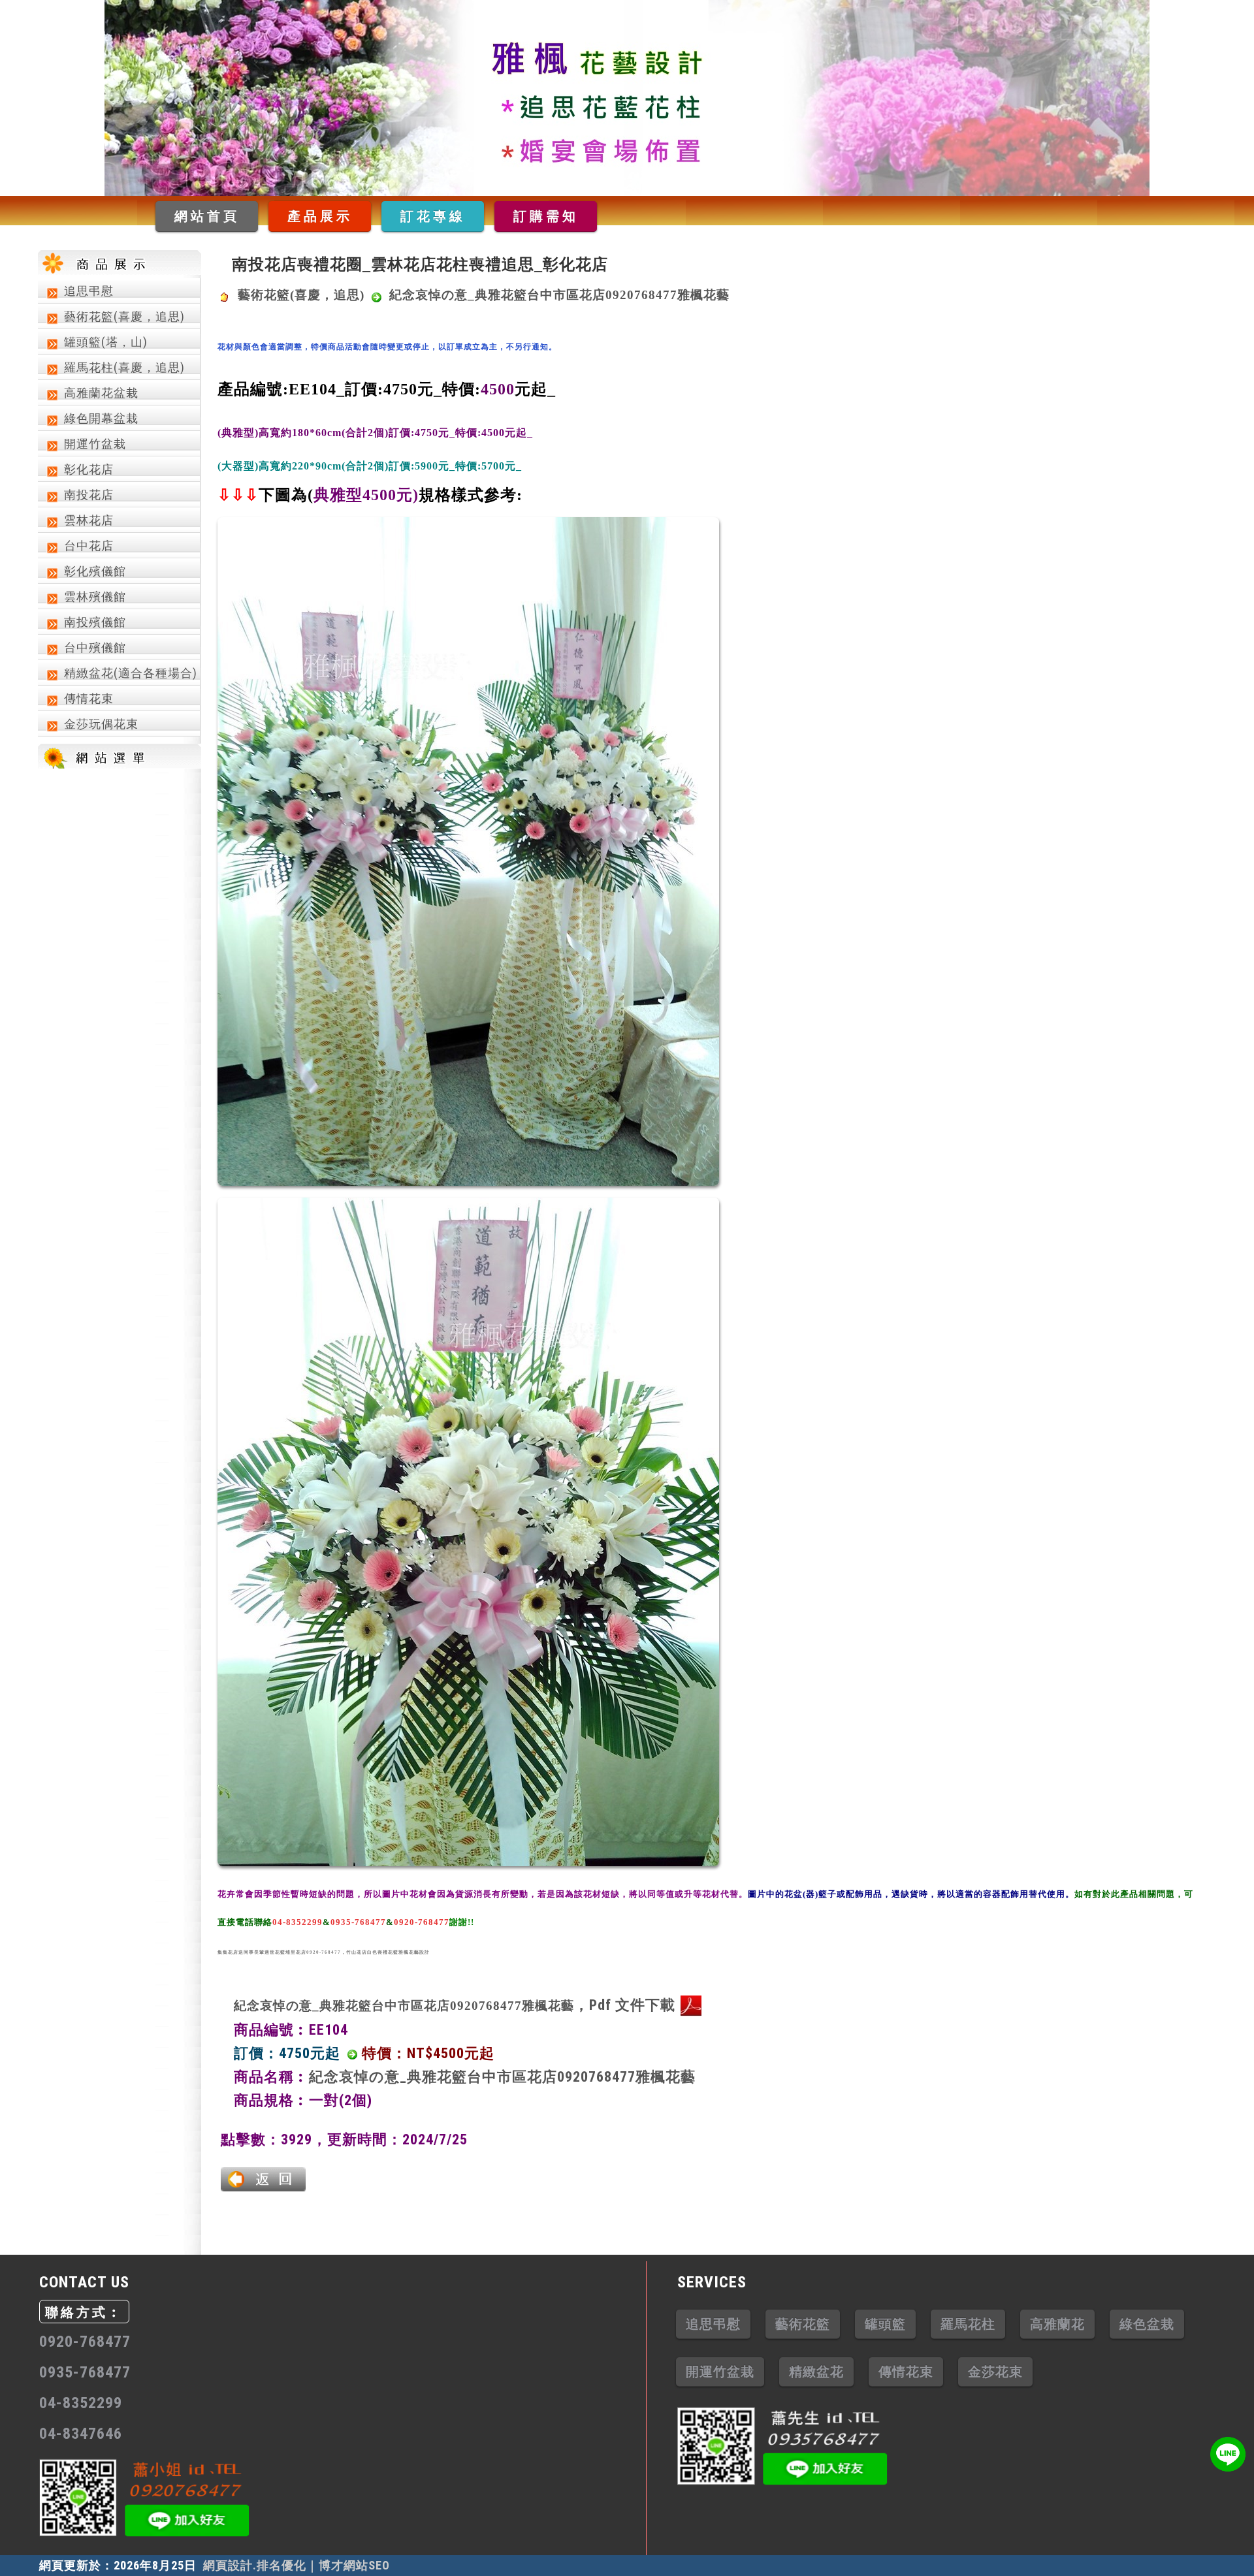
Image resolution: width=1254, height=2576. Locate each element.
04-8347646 (81, 2434)
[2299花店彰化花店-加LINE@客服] (1228, 2454)
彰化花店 (89, 469)
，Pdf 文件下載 (455, 2005)
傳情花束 (89, 698)
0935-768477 (85, 2372)
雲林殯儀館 (95, 596)
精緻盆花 (816, 2372)
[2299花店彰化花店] (627, 98)
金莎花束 (995, 2372)
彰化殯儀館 (95, 571)
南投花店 (89, 495)
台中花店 (89, 546)
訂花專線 (433, 216)
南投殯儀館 (95, 622)
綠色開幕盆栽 (101, 418)
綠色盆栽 (1147, 2324)
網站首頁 (207, 216)
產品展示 (320, 216)
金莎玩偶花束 (101, 724)
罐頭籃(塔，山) (106, 342)
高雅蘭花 (1057, 2324)
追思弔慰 (89, 291)
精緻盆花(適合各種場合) (131, 673)
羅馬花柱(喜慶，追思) (124, 367)
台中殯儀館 (95, 647)
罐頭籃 (885, 2324)
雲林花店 (89, 520)
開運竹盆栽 (95, 444)
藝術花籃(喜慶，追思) (124, 316)
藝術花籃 (803, 2324)
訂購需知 (546, 216)
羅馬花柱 (968, 2324)
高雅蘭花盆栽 (101, 393)
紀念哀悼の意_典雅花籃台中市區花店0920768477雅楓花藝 (502, 2077)
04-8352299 (81, 2403)
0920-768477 (85, 2342)
